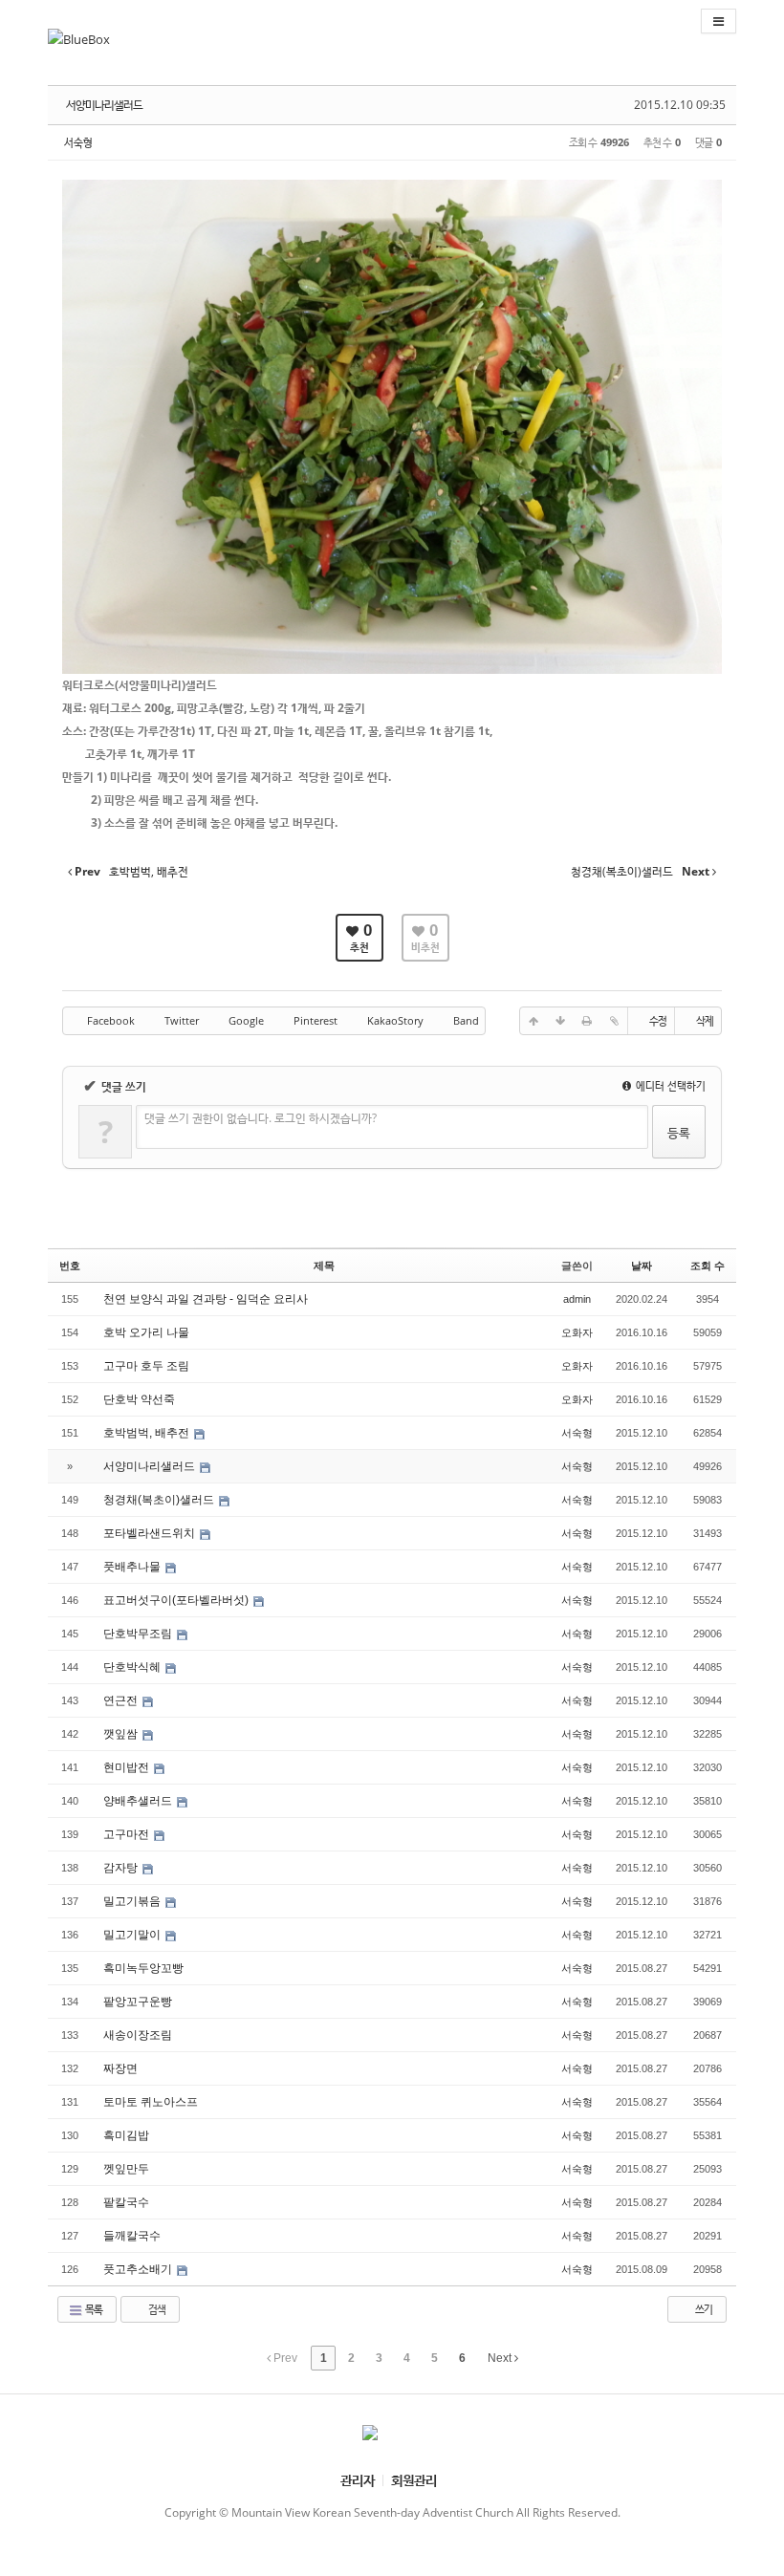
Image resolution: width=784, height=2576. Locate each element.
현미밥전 (128, 1767)
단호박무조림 (139, 1634)
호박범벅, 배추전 (148, 1433)
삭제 (705, 1020)
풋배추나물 (133, 1567)
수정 (658, 1020)
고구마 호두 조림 (146, 1366)
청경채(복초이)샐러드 (160, 1500)
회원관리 (414, 2480)
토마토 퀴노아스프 (152, 2102)
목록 (93, 2309)
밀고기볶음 (133, 1901)
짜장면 (122, 2068)
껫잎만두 (128, 2169)
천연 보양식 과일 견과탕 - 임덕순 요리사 (206, 1299)
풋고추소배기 (139, 2269)
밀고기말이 (133, 1935)
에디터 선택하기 (669, 1085)
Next (501, 2358)
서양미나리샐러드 (104, 105)
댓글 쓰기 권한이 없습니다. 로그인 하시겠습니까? (261, 1118)
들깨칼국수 (133, 2236)
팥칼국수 (128, 2202)
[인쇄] (587, 1021)
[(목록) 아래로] (560, 1021)
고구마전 (128, 1834)
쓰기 (703, 2309)
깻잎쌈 (122, 1734)
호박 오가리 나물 (146, 1332)
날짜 (642, 1266)
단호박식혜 (133, 1667)
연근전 (122, 1700)
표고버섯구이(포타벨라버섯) (177, 1600)
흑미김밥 (128, 2135)
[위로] (534, 1021)
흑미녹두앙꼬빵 (145, 1968)
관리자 (358, 2480)
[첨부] (614, 1021)
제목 (324, 1266)
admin (577, 1299)
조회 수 (708, 1266)
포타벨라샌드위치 (151, 1533)
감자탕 (122, 1868)
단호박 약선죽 (139, 1399)
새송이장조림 (139, 2035)
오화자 (577, 1332)
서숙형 (78, 142)
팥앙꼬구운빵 (139, 2002)
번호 (70, 1266)
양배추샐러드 (139, 1801)
